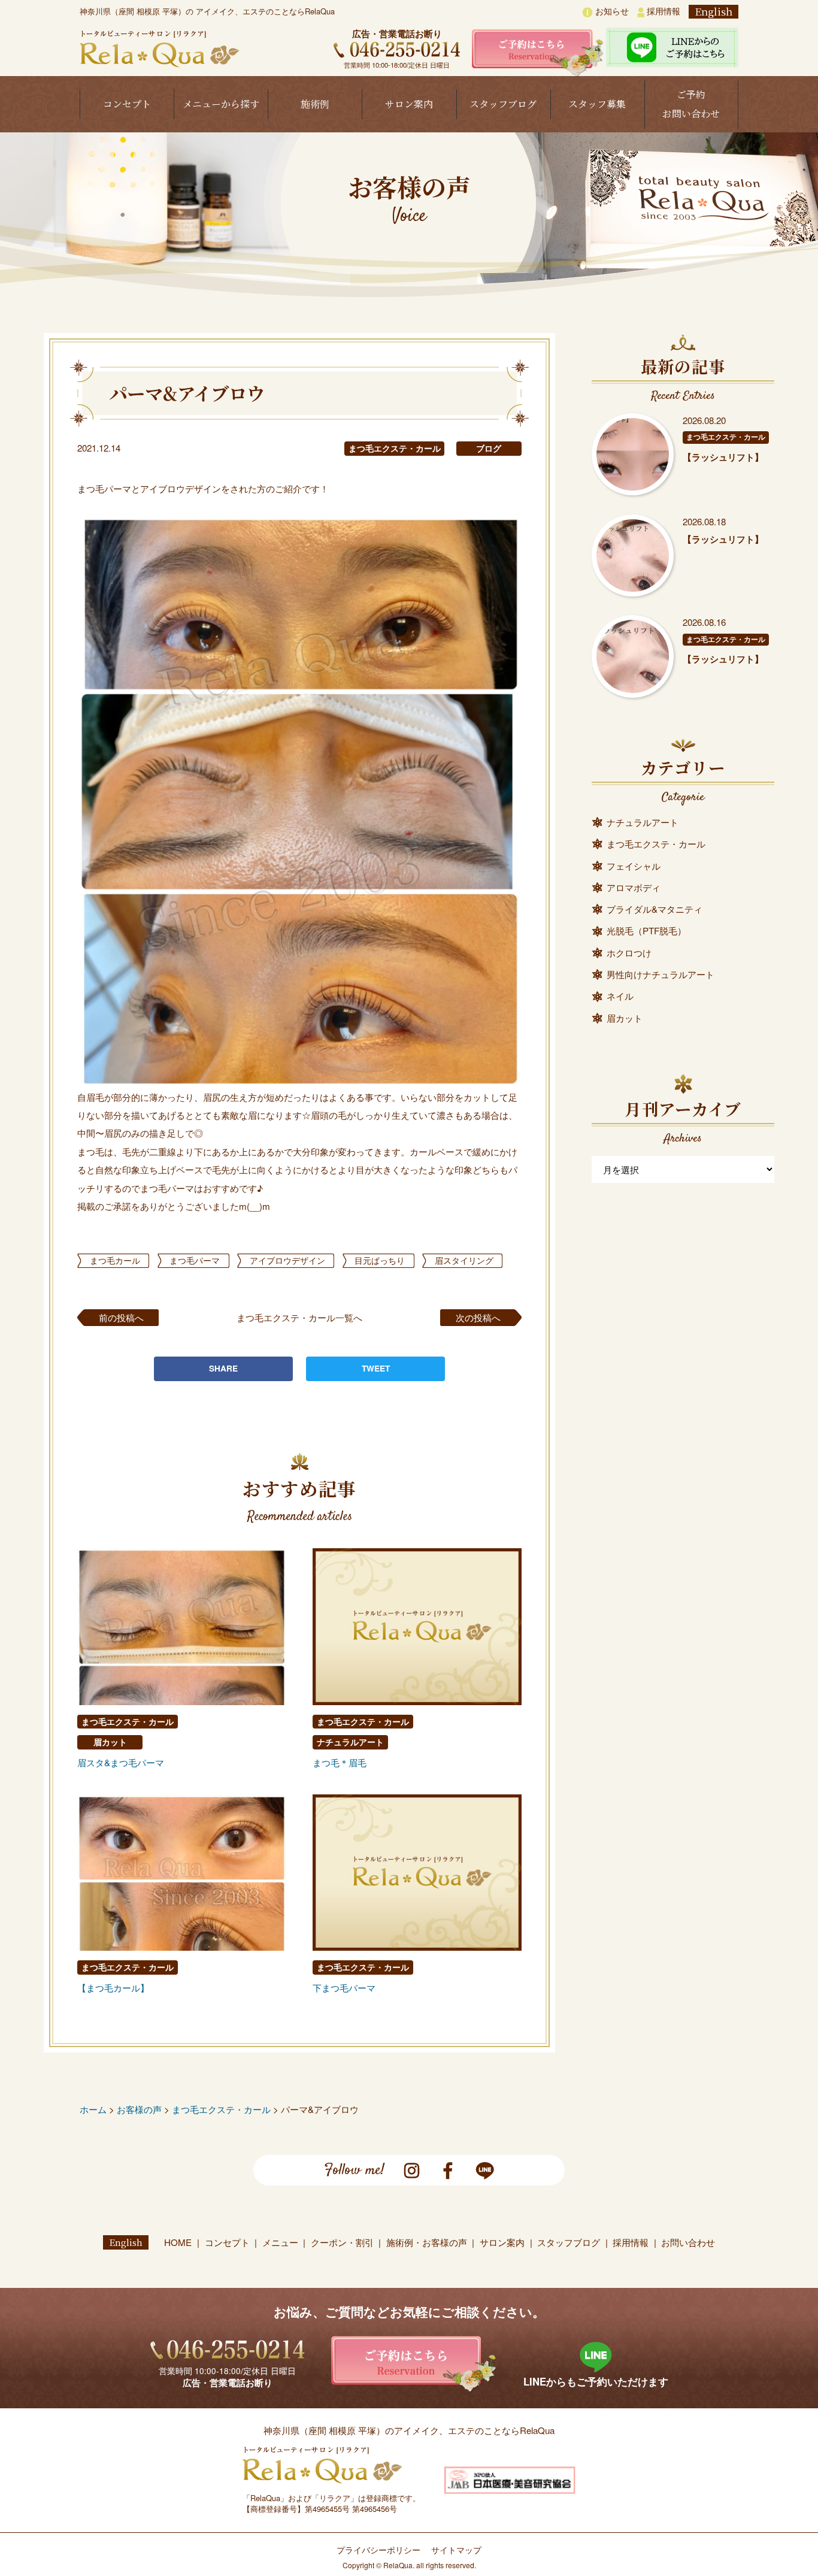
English (714, 12)
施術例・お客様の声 (427, 2242)
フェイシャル (634, 866)
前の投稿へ (121, 1317)
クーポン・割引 (342, 2242)
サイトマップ (456, 2550)
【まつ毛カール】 (113, 1988)
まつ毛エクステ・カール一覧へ (299, 1317)
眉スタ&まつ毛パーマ (121, 1762)
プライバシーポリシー (378, 2550)
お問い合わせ (688, 2242)
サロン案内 (409, 104)
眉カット (110, 1742)
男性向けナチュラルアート (661, 974)
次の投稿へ (478, 1317)
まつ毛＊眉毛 (340, 1762)
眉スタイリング (464, 1260)
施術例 (315, 104)
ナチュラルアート (350, 1742)
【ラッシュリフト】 (723, 457)
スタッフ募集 (597, 104)
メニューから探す (221, 104)
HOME (178, 2242)
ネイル (620, 996)
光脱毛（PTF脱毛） (646, 930)
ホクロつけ (629, 953)
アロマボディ (634, 887)
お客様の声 (139, 2109)
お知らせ (611, 11)
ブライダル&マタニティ (655, 909)
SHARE (223, 1368)
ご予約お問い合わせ (691, 104)
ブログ (489, 448)
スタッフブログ (503, 104)
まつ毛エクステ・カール (395, 448)
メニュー (280, 2242)
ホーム (93, 2109)
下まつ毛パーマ (344, 1988)
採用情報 (662, 11)
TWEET (376, 1368)
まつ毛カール (115, 1260)
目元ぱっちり (380, 1260)
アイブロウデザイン (287, 1260)
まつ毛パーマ (195, 1260)
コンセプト (127, 104)
